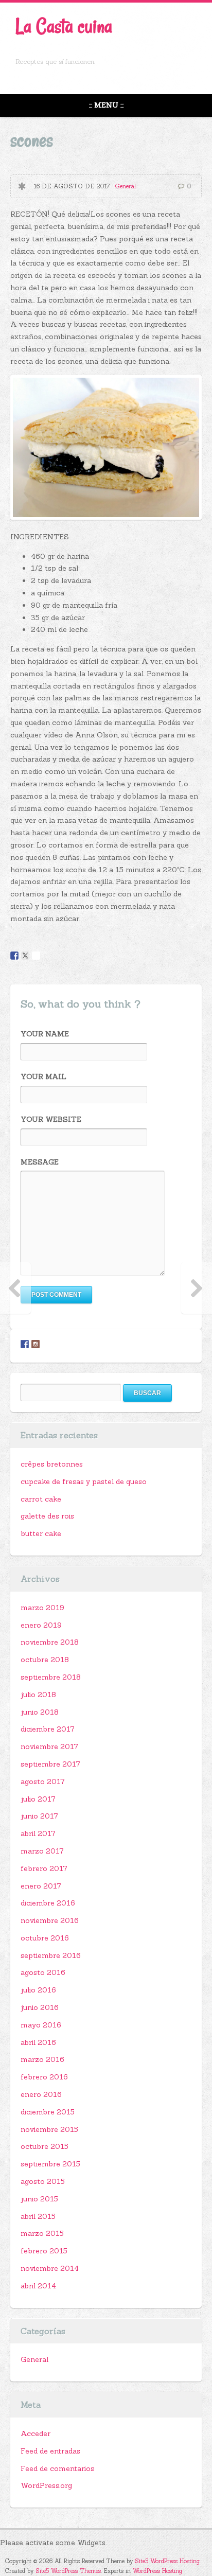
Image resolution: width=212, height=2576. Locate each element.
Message (40, 1162)
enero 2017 (41, 1886)
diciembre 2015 (48, 2112)
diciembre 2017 (48, 1729)
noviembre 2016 (50, 1920)
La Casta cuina (64, 26)
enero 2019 (41, 1625)
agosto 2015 (43, 2181)
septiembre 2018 (51, 1677)
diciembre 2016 (48, 1903)
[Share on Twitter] (25, 956)
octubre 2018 (45, 1660)
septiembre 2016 (51, 1955)
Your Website (51, 1119)
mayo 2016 (41, 2025)
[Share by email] (36, 956)
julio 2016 (38, 1990)
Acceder (36, 2433)
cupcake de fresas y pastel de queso (84, 1481)
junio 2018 (40, 1712)
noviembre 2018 (50, 1642)
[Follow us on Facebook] (25, 1344)
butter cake (41, 1533)
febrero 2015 (44, 2251)
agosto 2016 (43, 1972)
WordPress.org (46, 2485)
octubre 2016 (45, 1938)
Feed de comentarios (57, 2468)
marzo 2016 (42, 2059)
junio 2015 (39, 2199)
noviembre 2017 (49, 1746)
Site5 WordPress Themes (68, 2571)
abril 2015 (38, 2216)
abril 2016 (38, 2042)
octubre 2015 (45, 2146)
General (125, 186)
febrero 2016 (44, 2077)
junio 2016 (40, 2007)
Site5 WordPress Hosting (167, 2561)
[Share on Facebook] (14, 956)
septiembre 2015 (50, 2164)
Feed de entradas (50, 2451)
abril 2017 (38, 1833)
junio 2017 (39, 1816)
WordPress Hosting (157, 2571)
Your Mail (43, 1077)
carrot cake (41, 1499)
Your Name (45, 1034)
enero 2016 (41, 2094)
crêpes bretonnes (52, 1464)
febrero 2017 (44, 1868)
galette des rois (47, 1516)
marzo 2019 (42, 1608)
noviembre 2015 (49, 2129)
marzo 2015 (42, 2233)
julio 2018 (38, 1695)
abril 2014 (38, 2286)
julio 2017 (38, 1799)
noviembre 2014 (50, 2268)
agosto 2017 (43, 1781)
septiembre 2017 (50, 1764)
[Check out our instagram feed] (36, 1344)
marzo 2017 (42, 1851)
